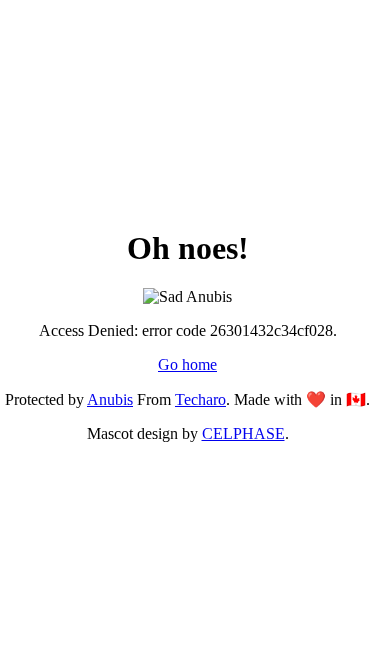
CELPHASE (243, 433)
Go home (187, 364)
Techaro (200, 399)
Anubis (110, 399)
